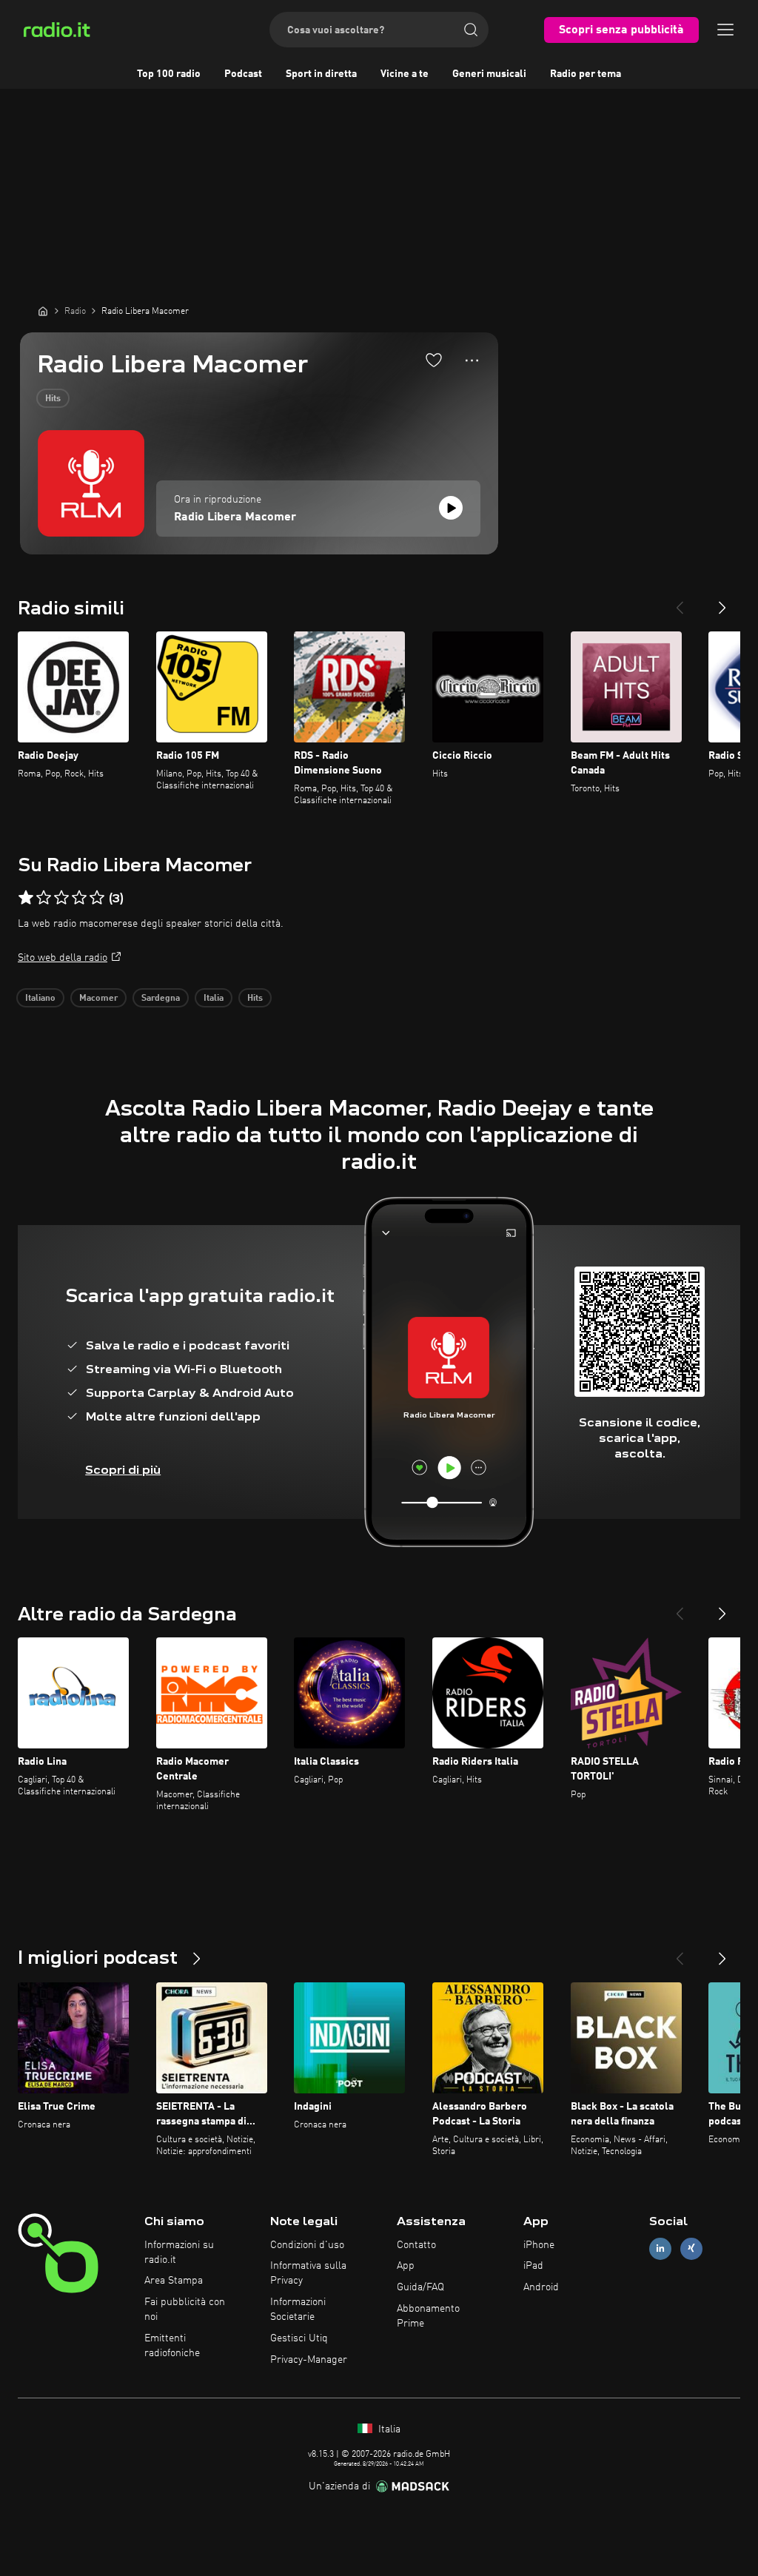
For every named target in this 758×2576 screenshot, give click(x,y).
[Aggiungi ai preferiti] (434, 360)
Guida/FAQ (420, 2287)
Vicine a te (405, 74)
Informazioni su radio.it (179, 2253)
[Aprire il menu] (725, 30)
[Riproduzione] (451, 508)
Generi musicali (489, 74)
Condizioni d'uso (307, 2245)
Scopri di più (123, 1470)
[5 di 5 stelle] (97, 898)
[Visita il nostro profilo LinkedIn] (660, 2248)
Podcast (243, 74)
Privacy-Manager (309, 2360)
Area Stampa (174, 2281)
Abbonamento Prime (428, 2316)
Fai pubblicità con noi (185, 2310)
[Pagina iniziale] (43, 311)
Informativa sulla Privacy (308, 2273)
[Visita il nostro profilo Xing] (691, 2248)
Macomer (98, 999)
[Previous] (680, 602)
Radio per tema (586, 74)
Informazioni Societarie (298, 2310)
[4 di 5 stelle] (79, 898)
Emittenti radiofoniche (172, 2346)
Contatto (416, 2245)
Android (541, 2287)
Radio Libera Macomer (235, 517)
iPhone (539, 2245)
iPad (533, 2266)
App (406, 2266)
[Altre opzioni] (472, 360)
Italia (214, 999)
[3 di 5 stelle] (61, 898)
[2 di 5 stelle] (44, 898)
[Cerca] (471, 30)
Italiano (40, 999)
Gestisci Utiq (299, 2338)
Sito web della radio (63, 958)
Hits (53, 399)
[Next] (722, 602)
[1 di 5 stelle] (26, 898)
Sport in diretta (321, 74)
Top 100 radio (169, 74)
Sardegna (161, 999)
